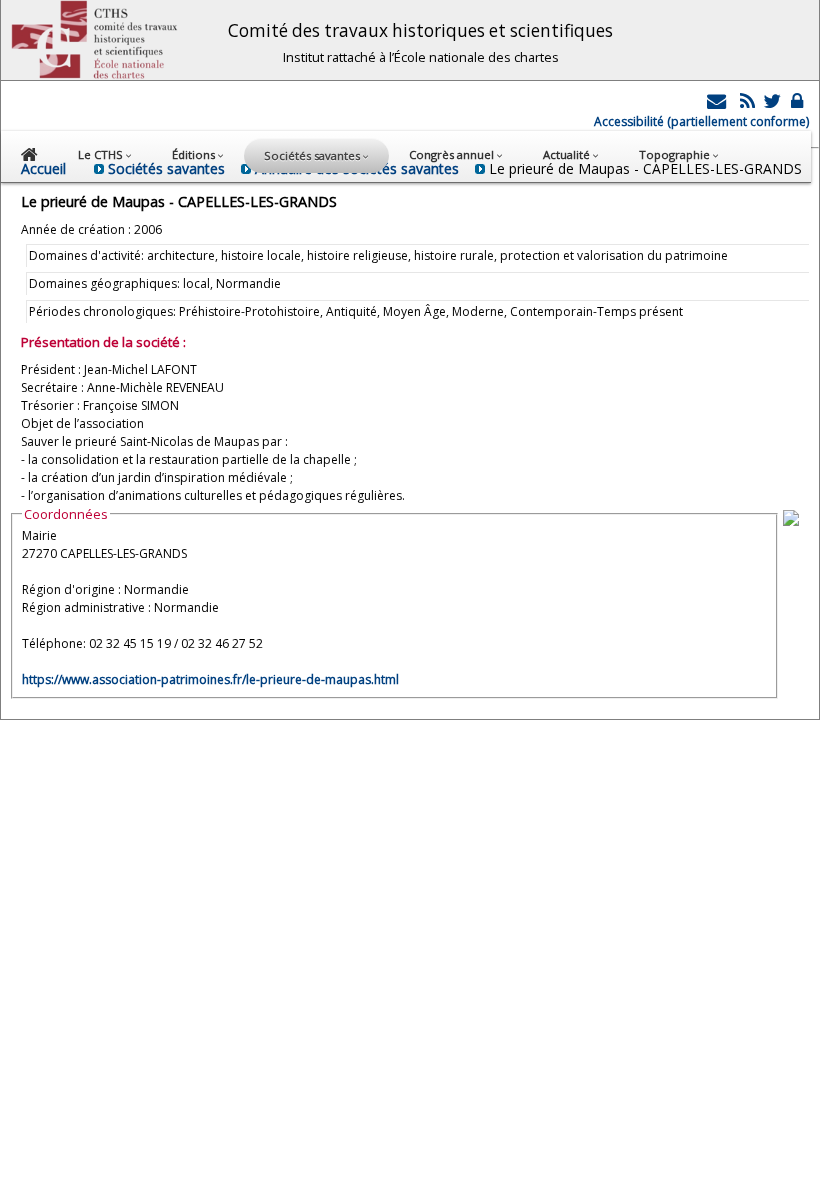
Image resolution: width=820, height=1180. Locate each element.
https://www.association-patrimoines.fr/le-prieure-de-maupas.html (210, 679)
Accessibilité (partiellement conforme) (701, 121)
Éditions (195, 154)
